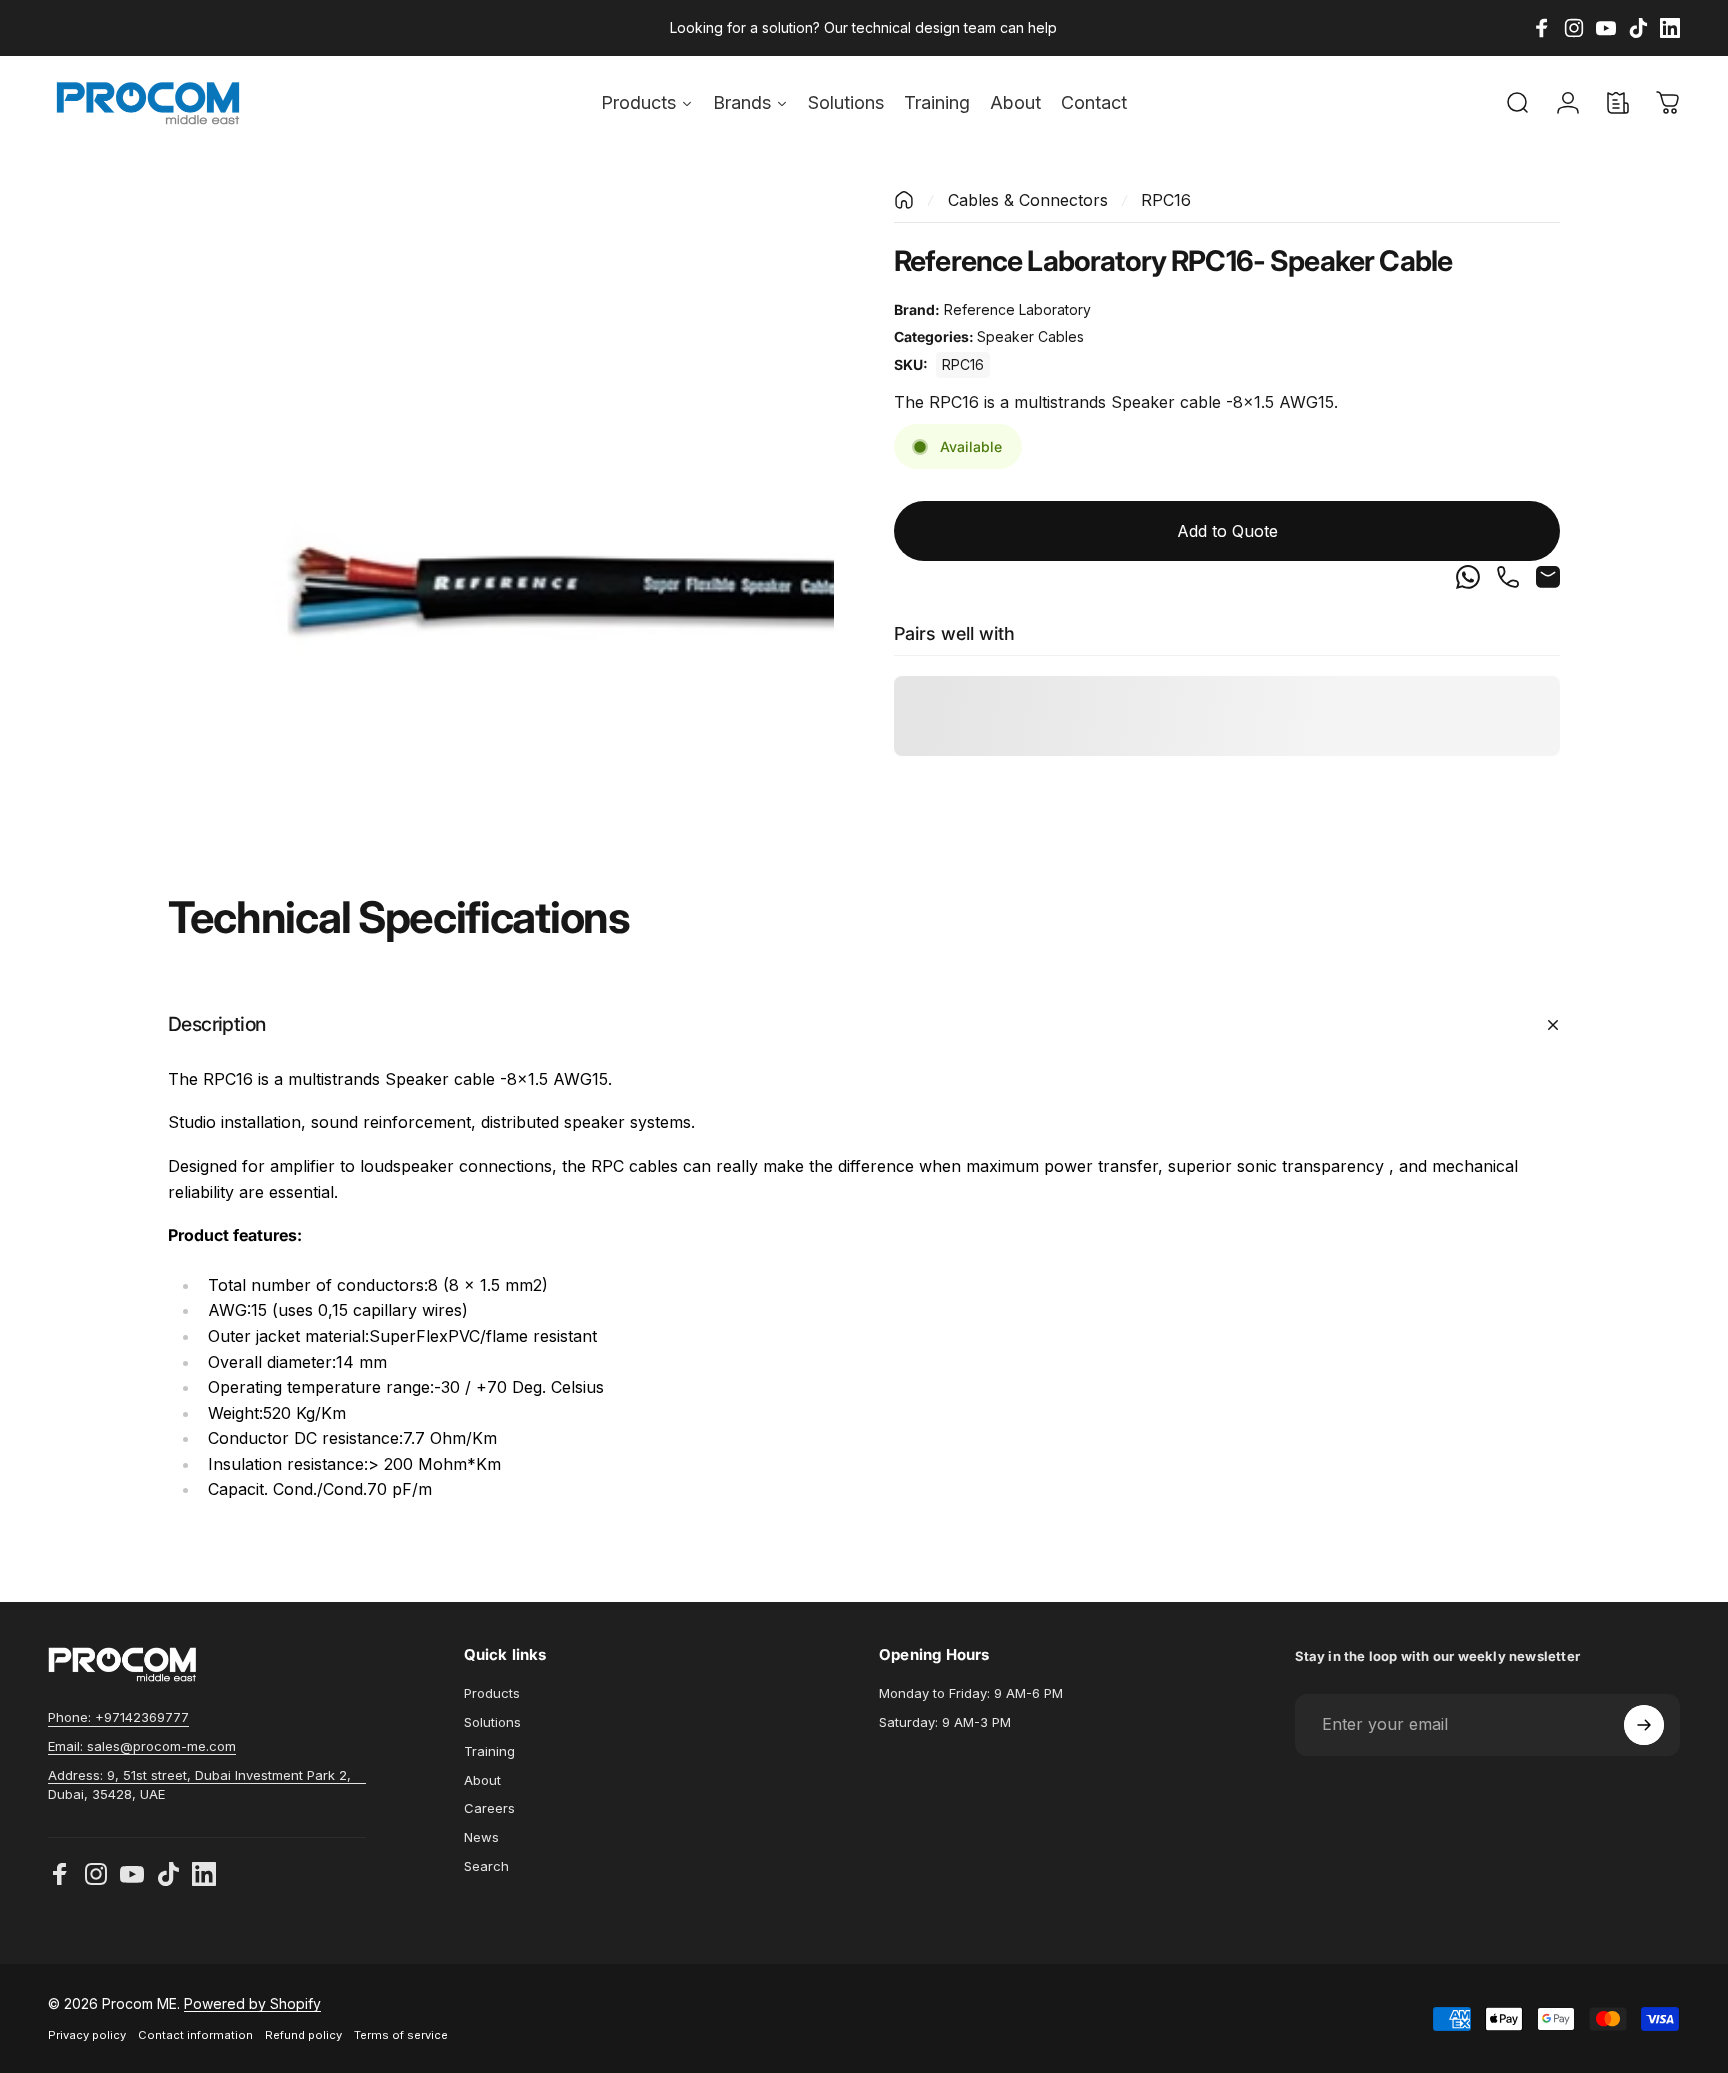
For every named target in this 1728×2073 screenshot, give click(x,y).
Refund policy (303, 2035)
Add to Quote (1227, 532)
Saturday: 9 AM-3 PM (945, 1722)
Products (492, 1693)
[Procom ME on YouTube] (132, 1874)
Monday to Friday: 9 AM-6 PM (971, 1693)
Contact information (195, 2035)
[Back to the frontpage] (904, 200)
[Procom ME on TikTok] (168, 1874)
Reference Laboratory (1017, 309)
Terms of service (401, 2035)
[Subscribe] (1644, 1725)
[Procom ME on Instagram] (96, 1874)
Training (489, 1751)
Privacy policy (87, 2035)
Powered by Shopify (252, 2003)
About (482, 1780)
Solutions (492, 1722)
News (481, 1837)
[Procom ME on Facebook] (60, 1874)
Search (486, 1866)
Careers (489, 1808)
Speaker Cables (1030, 336)
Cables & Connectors (1028, 200)
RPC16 (963, 364)
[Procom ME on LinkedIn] (204, 1874)
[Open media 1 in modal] (501, 523)
